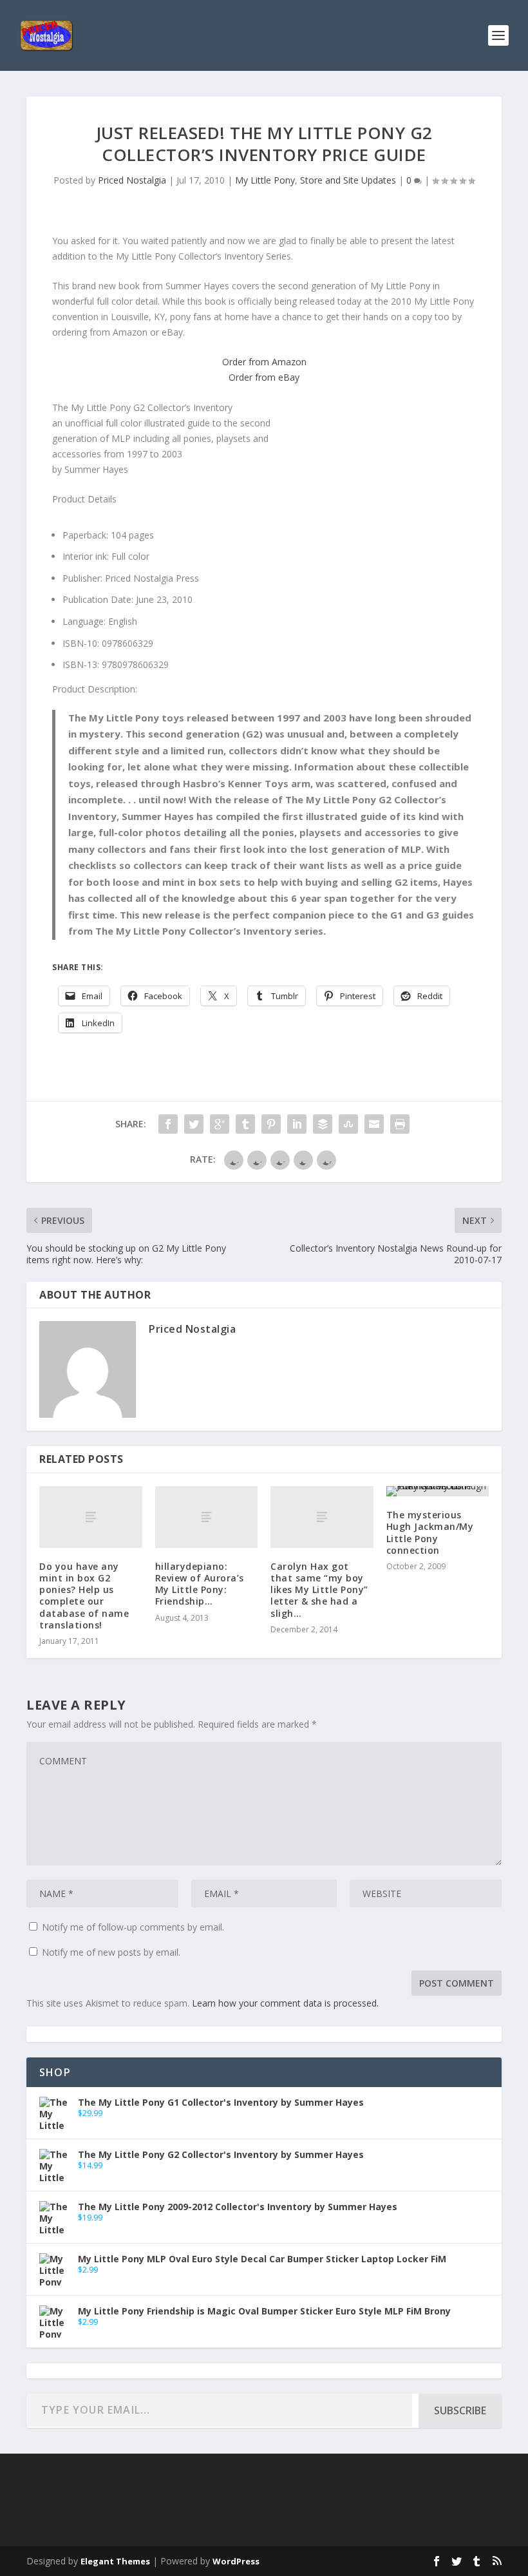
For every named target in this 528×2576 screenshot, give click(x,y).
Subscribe (460, 2410)
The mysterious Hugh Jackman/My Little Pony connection (430, 1532)
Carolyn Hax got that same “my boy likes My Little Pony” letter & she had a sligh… (319, 1590)
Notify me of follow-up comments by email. (133, 1927)
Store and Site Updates (348, 180)
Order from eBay (264, 377)
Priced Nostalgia (132, 180)
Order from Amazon (264, 362)
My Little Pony (265, 180)
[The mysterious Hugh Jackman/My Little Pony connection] (438, 1491)
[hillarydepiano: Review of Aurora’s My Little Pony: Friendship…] (207, 1517)
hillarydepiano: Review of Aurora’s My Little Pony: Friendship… (200, 1584)
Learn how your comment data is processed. (285, 2003)
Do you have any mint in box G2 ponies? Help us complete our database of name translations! (84, 1596)
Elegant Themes (115, 2561)
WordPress (236, 2561)
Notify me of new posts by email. (111, 1952)
